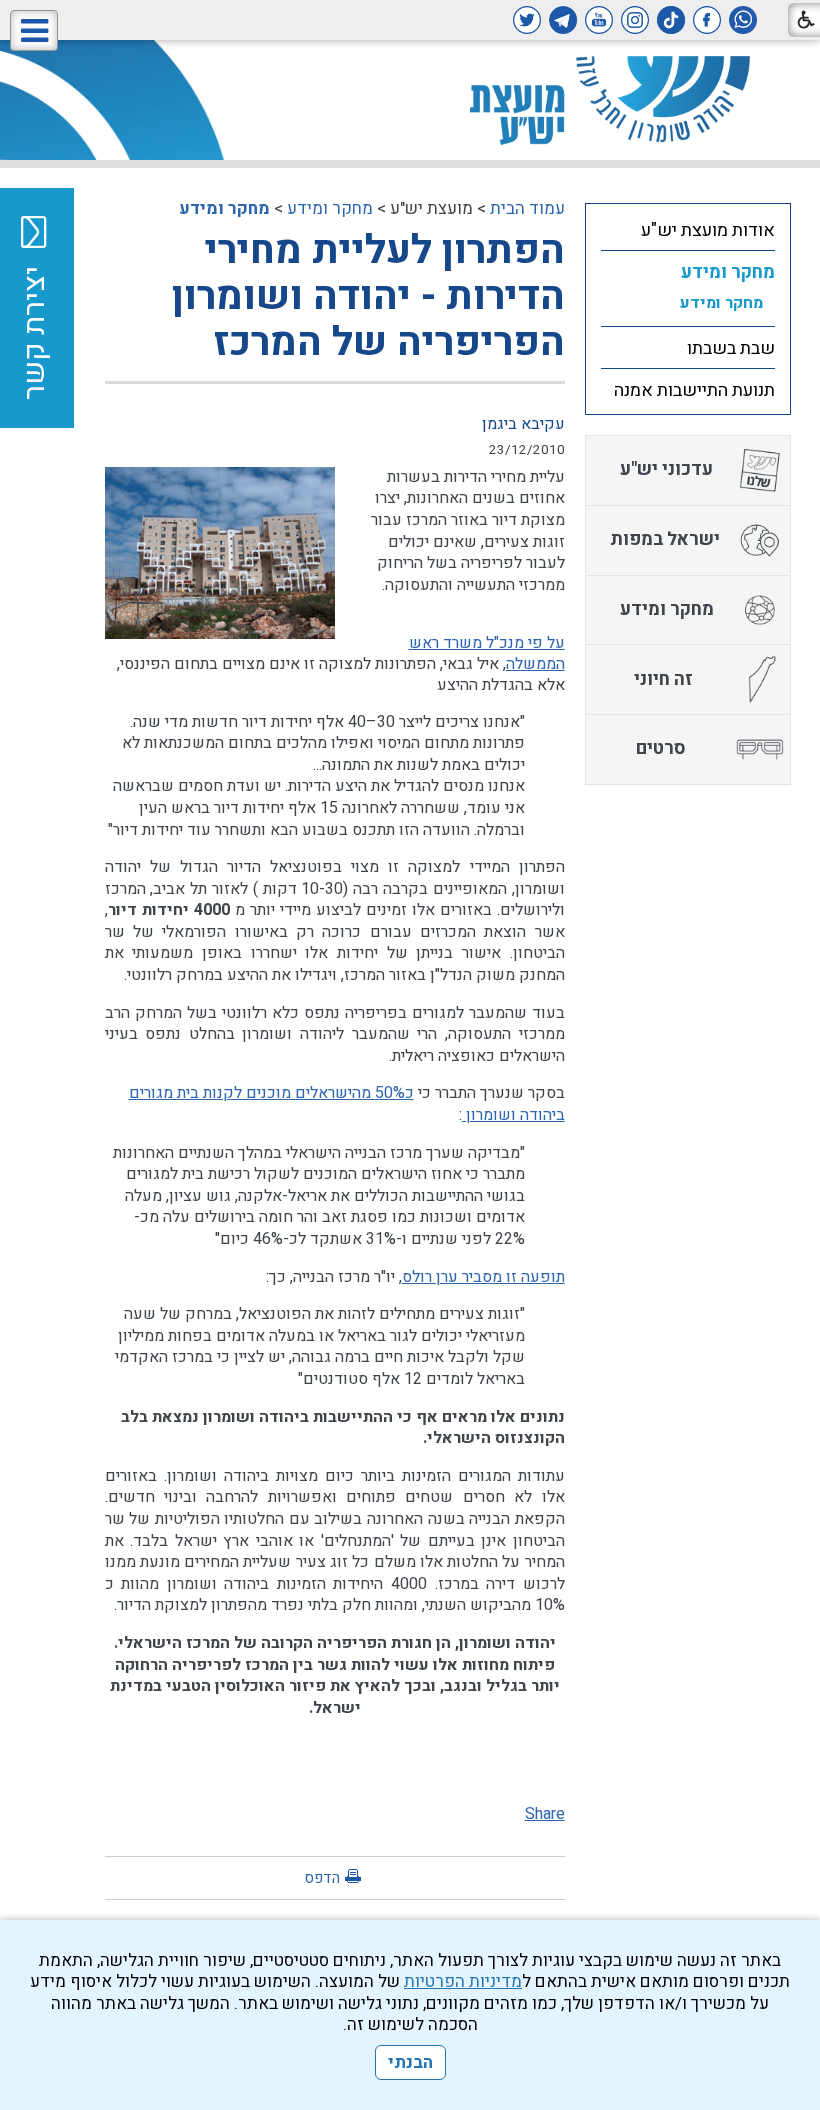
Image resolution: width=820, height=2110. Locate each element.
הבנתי (410, 2062)
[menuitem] (688, 230)
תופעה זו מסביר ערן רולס (483, 1277)
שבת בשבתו (731, 348)
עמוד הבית (527, 208)
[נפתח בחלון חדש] (743, 20)
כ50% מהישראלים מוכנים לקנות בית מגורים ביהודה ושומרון (347, 1104)
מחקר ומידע (330, 208)
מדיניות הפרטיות (463, 1981)
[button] (34, 30)
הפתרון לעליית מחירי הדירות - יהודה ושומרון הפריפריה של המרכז (368, 296)
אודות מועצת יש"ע (708, 230)
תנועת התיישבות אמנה (694, 390)
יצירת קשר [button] (35, 333)
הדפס (322, 1878)
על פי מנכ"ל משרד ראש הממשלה (487, 653)
